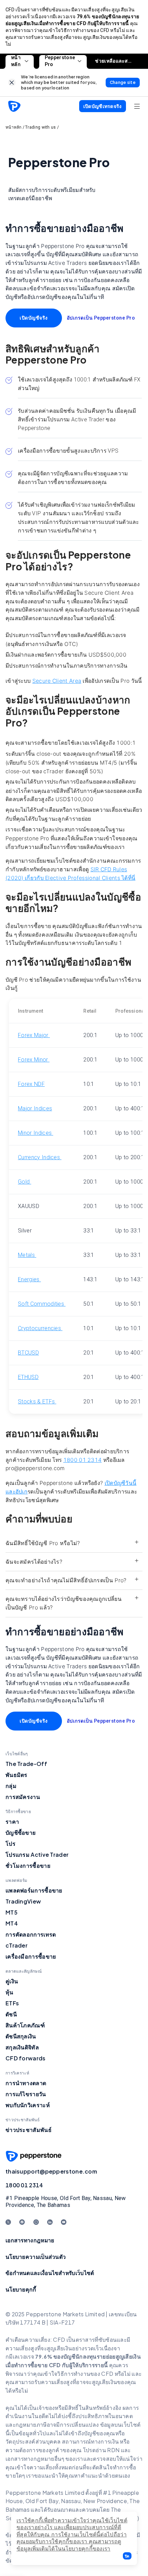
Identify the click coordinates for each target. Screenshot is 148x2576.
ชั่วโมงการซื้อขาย (28, 1866)
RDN (114, 2450)
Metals (27, 1255)
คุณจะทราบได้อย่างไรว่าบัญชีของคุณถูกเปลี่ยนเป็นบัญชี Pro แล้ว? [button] (64, 1603)
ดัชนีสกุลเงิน (21, 2036)
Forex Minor (34, 1060)
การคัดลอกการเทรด (31, 1934)
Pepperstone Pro (60, 61)
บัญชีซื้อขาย (20, 1833)
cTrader (17, 1945)
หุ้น (9, 1992)
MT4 (12, 1923)
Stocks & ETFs (37, 1402)
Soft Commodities (42, 1304)
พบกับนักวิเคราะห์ (28, 2105)
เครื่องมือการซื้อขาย (31, 1956)
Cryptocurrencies (40, 1328)
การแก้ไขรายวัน (26, 2094)
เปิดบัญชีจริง (34, 318)
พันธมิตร (17, 1775)
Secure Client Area (57, 681)
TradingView (23, 1901)
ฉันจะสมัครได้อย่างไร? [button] (34, 1562)
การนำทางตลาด (26, 2083)
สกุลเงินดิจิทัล (22, 2047)
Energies (29, 1279)
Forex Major (34, 1035)
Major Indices (35, 1108)
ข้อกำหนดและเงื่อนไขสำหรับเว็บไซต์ (50, 2273)
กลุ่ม (11, 1786)
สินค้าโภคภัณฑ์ (25, 2025)
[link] (12, 82)
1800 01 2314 (83, 1460)
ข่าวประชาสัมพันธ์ (29, 2130)
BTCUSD (28, 1353)
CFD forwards (26, 2058)
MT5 (12, 1912)
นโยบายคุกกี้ (21, 2289)
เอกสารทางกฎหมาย (30, 2240)
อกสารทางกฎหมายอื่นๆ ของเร (44, 2459)
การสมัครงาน (23, 1797)
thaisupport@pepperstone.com (51, 2171)
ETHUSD (28, 1377)
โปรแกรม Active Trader (37, 1855)
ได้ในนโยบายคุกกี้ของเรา (80, 2549)
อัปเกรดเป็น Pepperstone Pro (101, 318)
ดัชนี (11, 2014)
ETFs (12, 2003)
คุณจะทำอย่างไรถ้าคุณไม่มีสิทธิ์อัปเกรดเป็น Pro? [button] (66, 1580)
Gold (25, 1182)
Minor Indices (35, 1133)
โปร (10, 1844)
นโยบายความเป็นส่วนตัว (36, 2257)
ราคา (12, 1821)
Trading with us (41, 127)
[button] (127, 2556)
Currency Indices (40, 1157)
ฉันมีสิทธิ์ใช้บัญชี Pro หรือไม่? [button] (43, 1543)
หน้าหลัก (16, 61)
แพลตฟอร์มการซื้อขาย (34, 1890)
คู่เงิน (12, 1981)
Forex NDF (31, 1084)
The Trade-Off (26, 1764)
